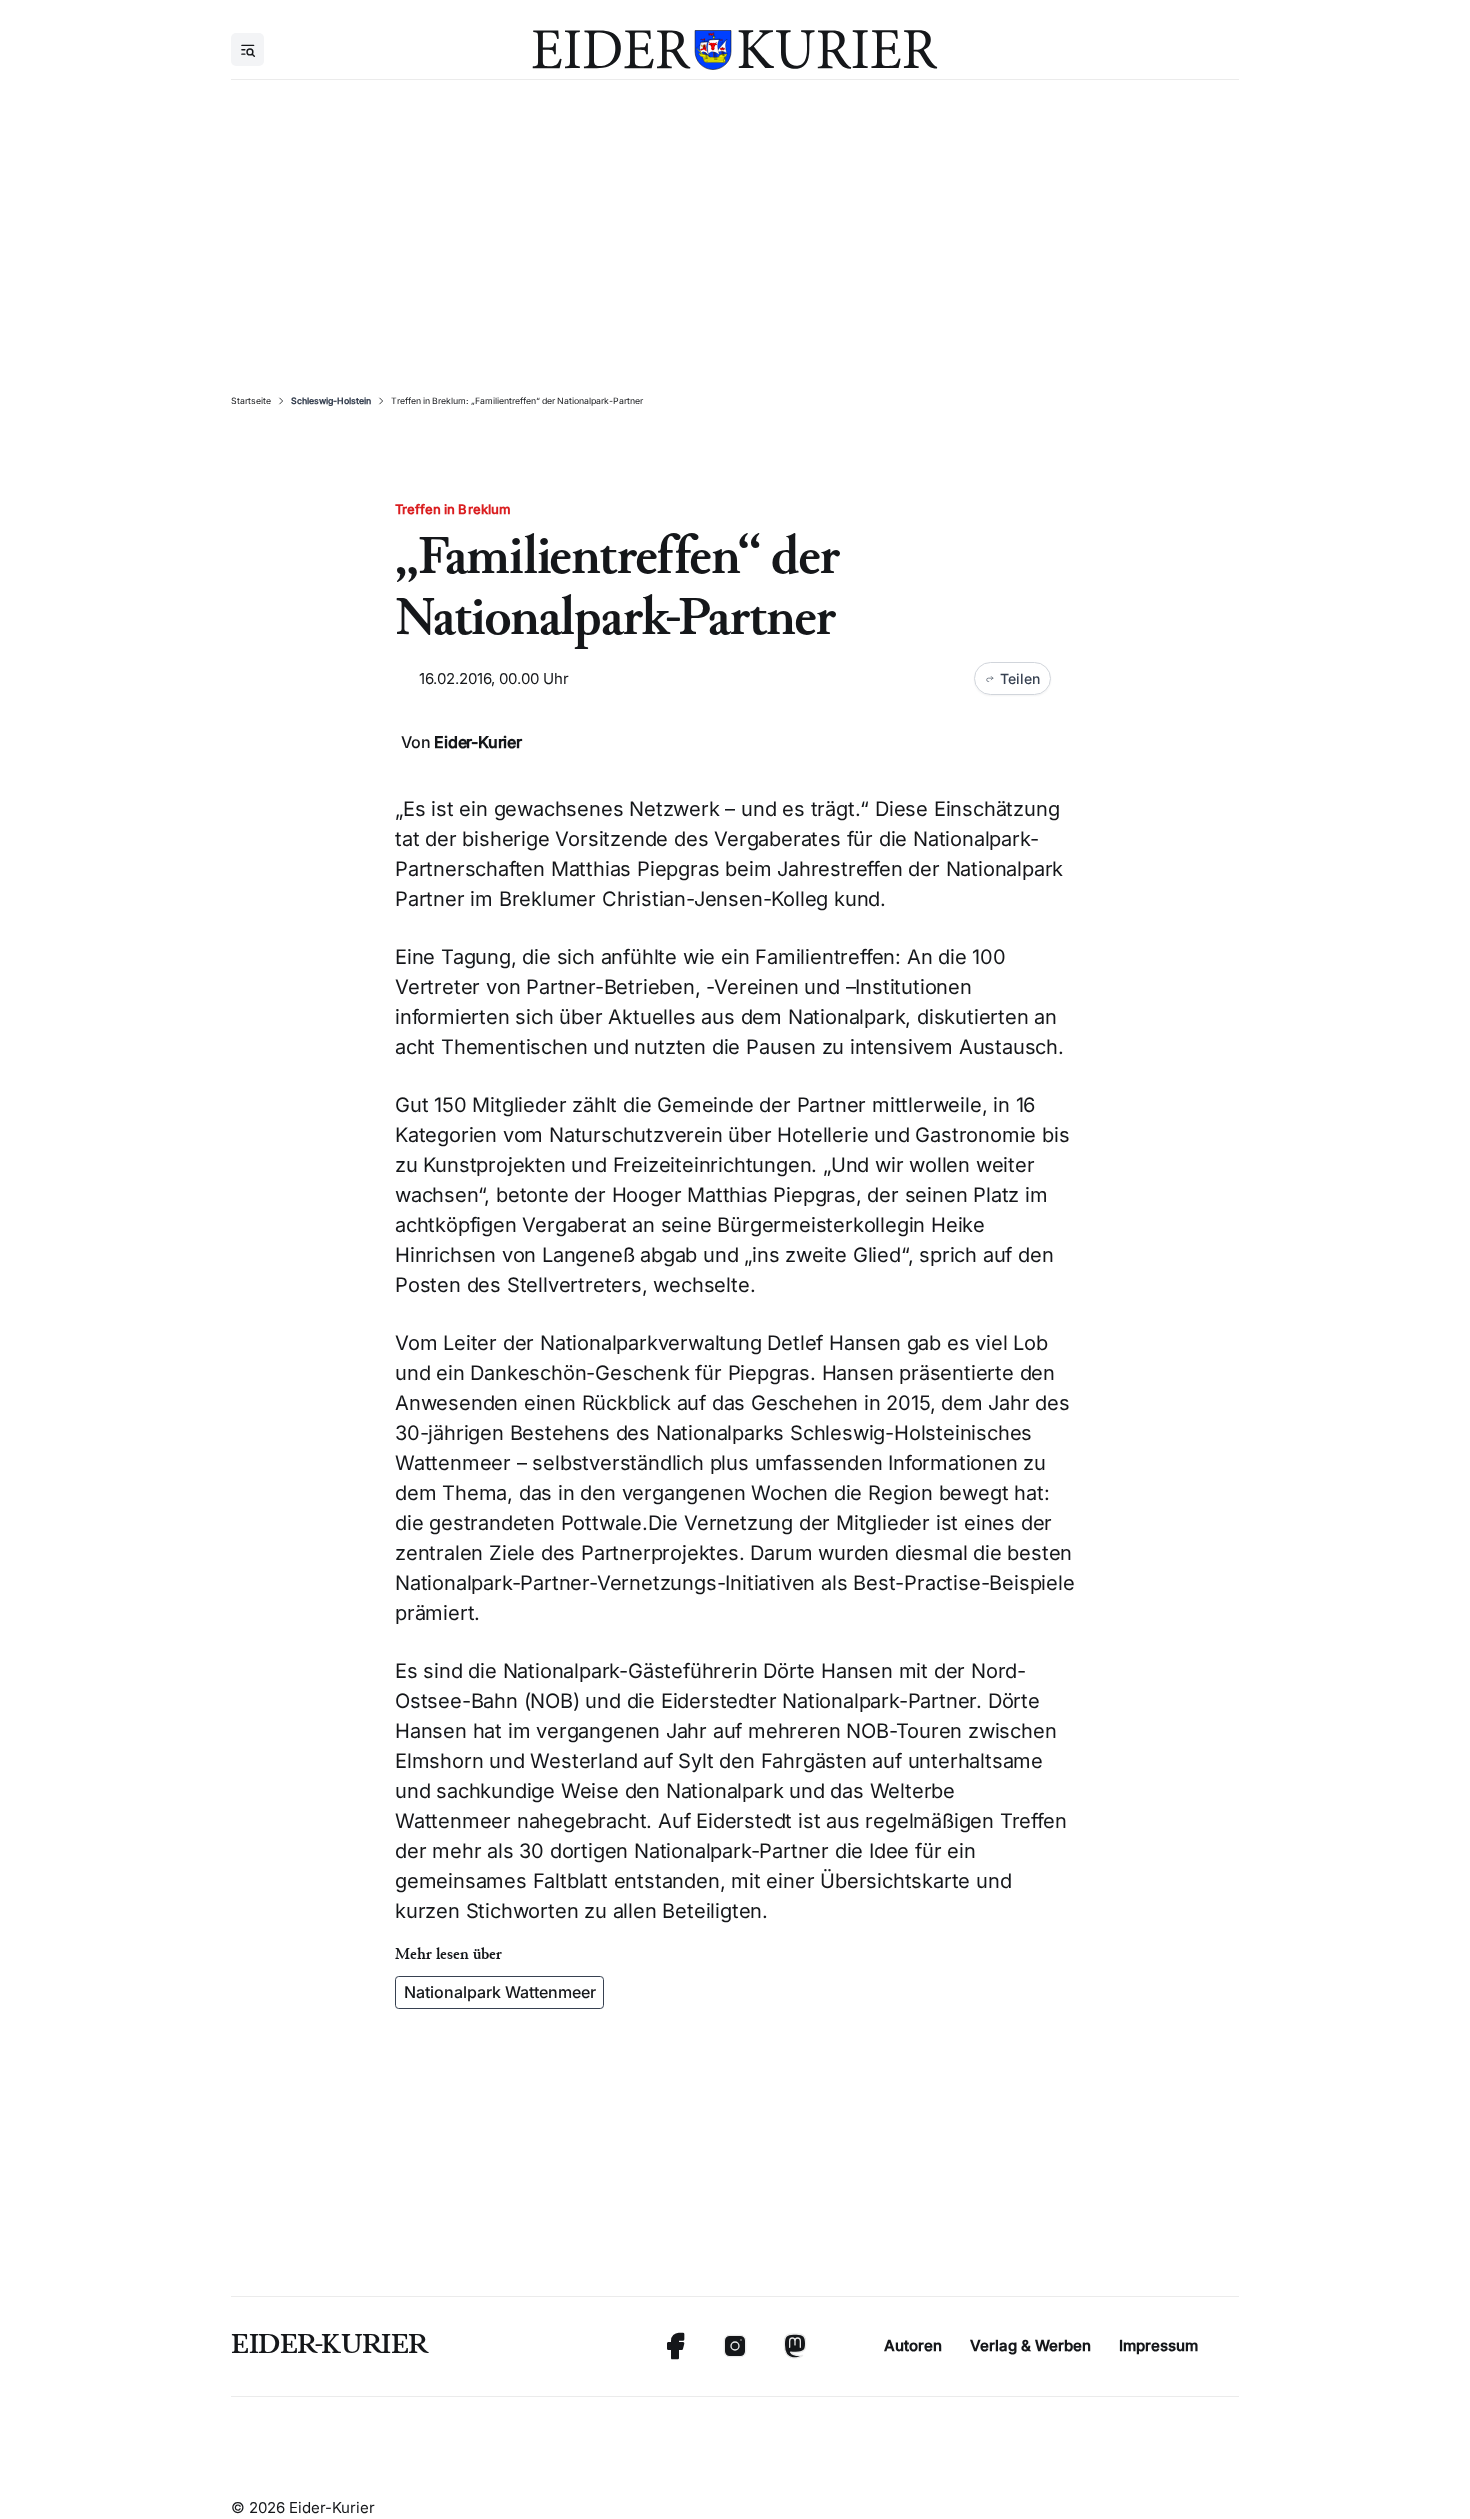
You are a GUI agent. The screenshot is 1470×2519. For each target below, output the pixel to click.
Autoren (913, 2345)
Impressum (1158, 2345)
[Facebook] (675, 2346)
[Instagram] (735, 2346)
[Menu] (247, 49)
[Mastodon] (795, 2346)
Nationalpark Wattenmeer (500, 1992)
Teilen (1020, 678)
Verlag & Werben (1030, 2345)
